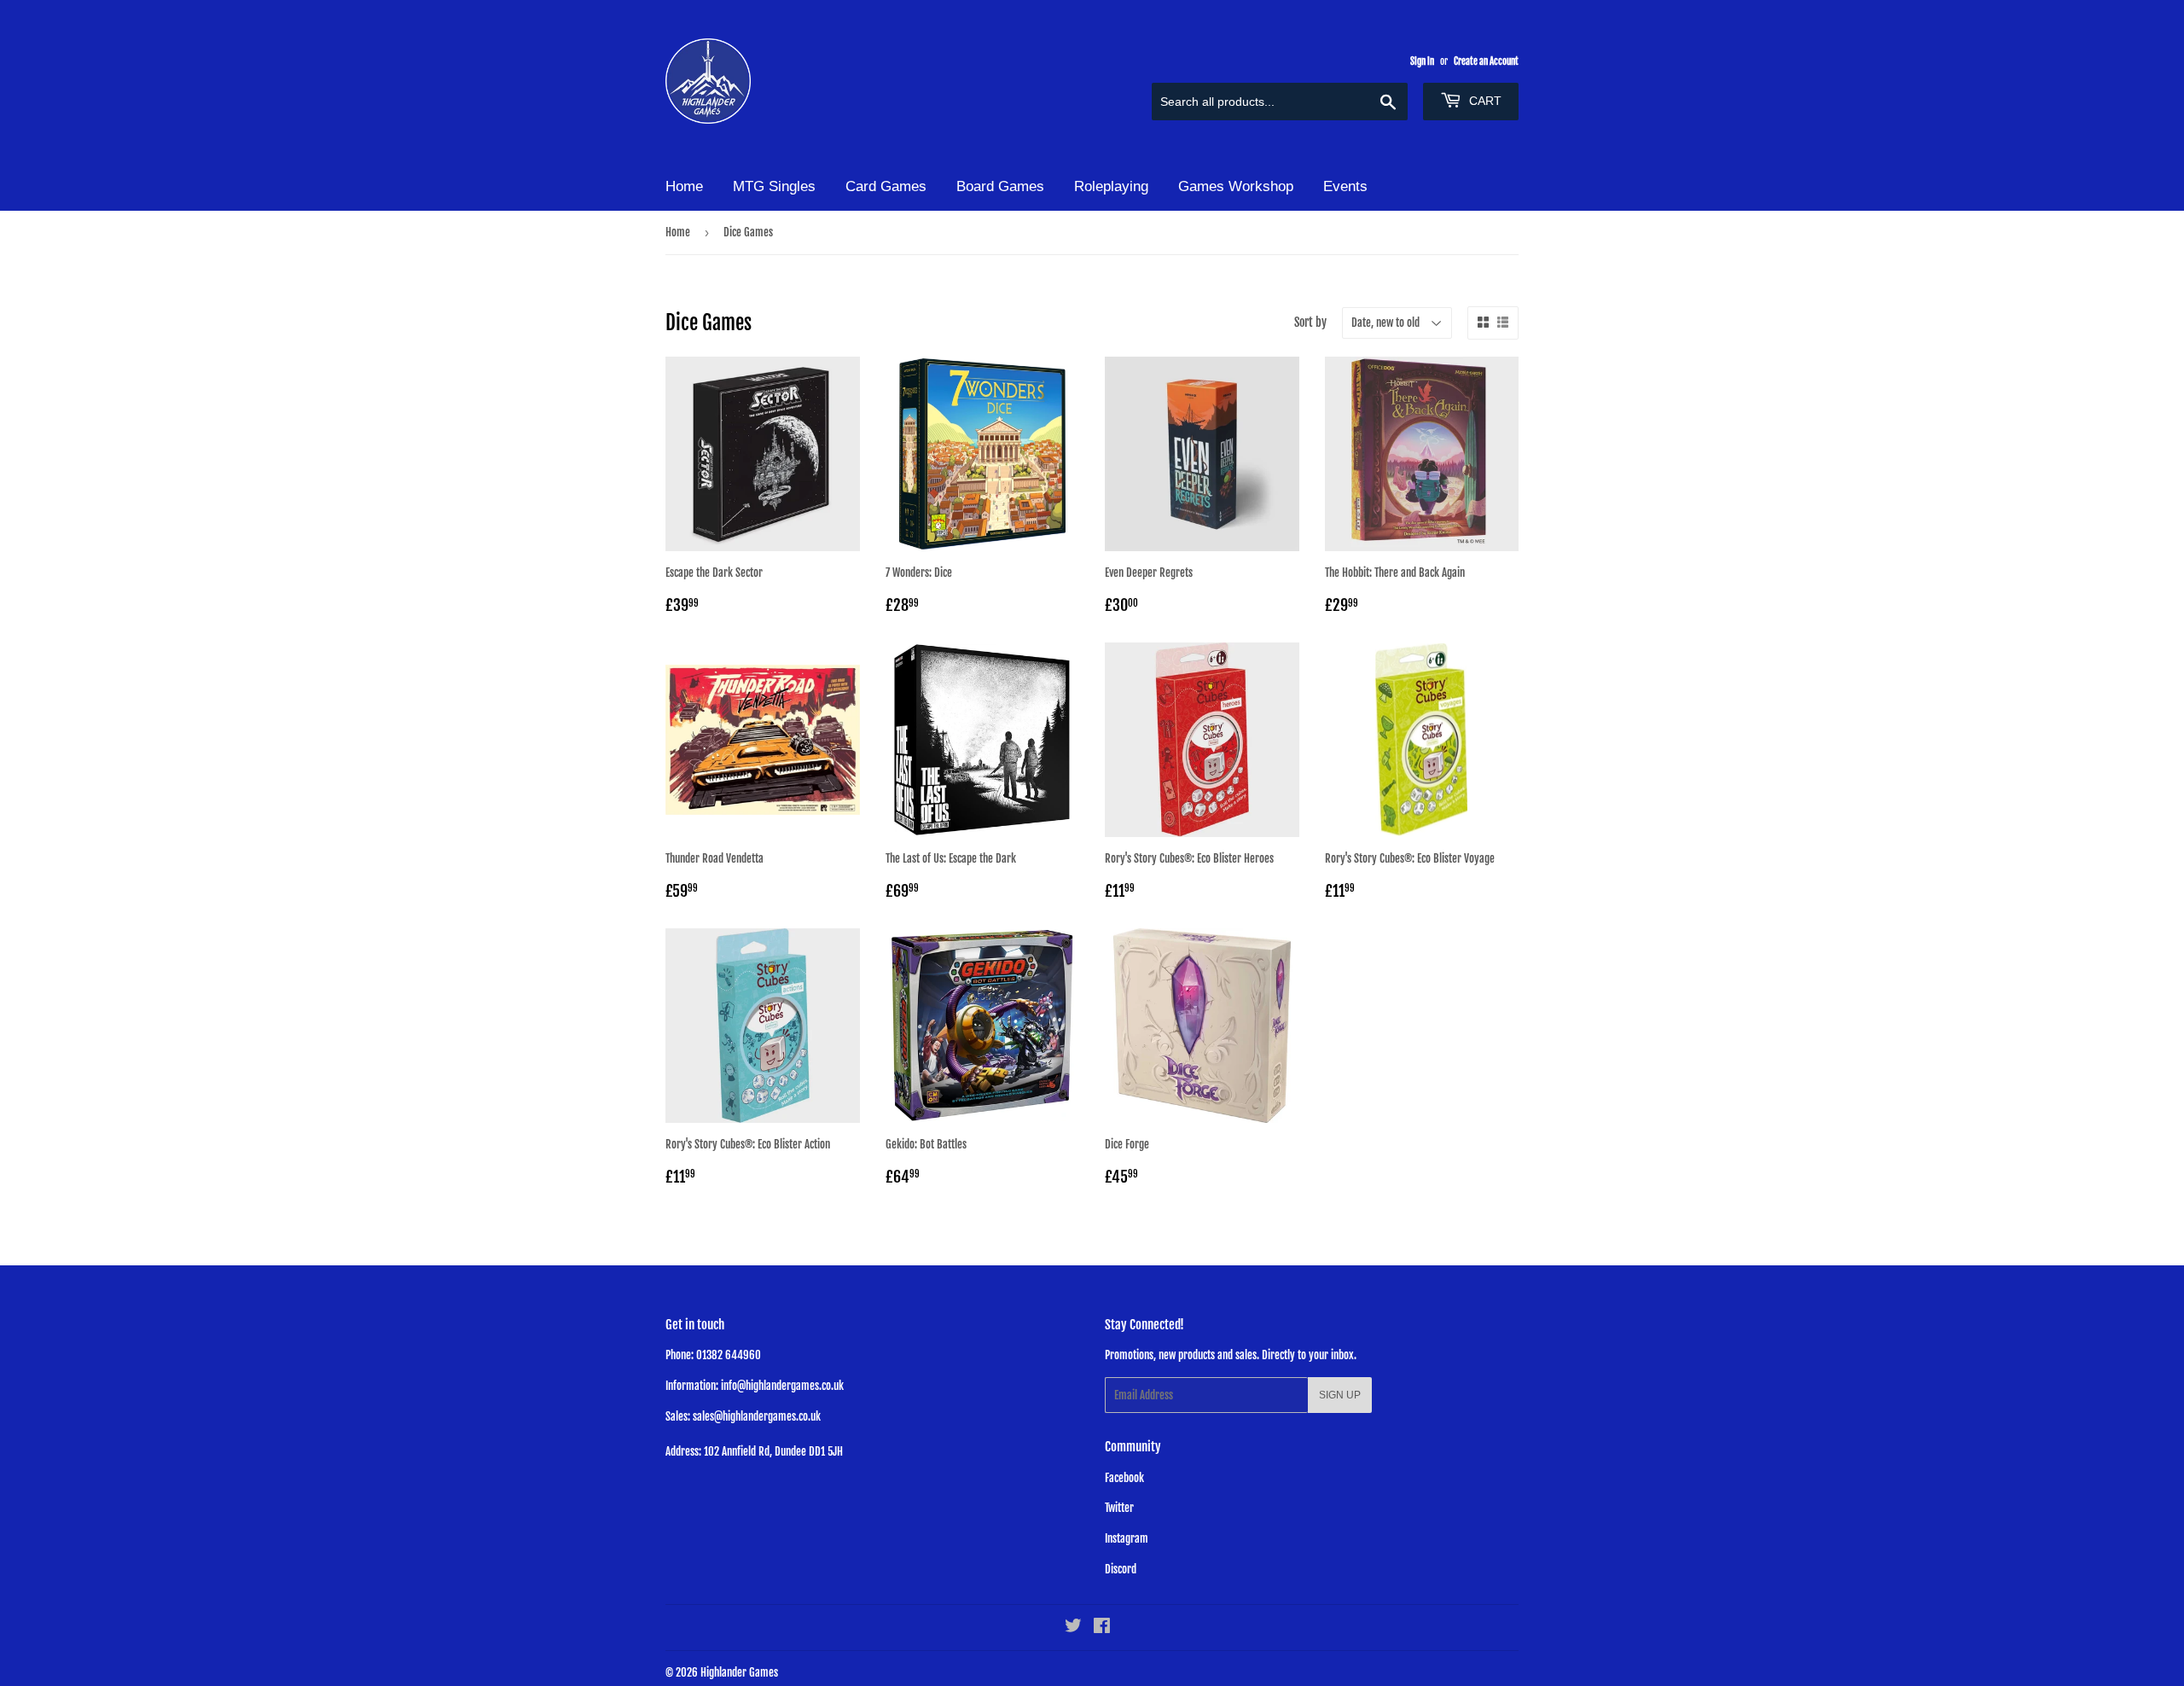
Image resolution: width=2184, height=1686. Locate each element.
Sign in (1422, 61)
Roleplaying (1111, 186)
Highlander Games (739, 1672)
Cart (1484, 101)
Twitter (1119, 1508)
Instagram (1127, 1538)
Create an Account (1486, 61)
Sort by (1310, 322)
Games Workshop (1236, 186)
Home (684, 186)
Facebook (1124, 1478)
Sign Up (1340, 1395)
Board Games (1000, 186)
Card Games (886, 186)
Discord (1121, 1569)
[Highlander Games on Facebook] (1102, 1628)
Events (1345, 186)
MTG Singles (774, 186)
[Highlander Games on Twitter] (1073, 1628)
